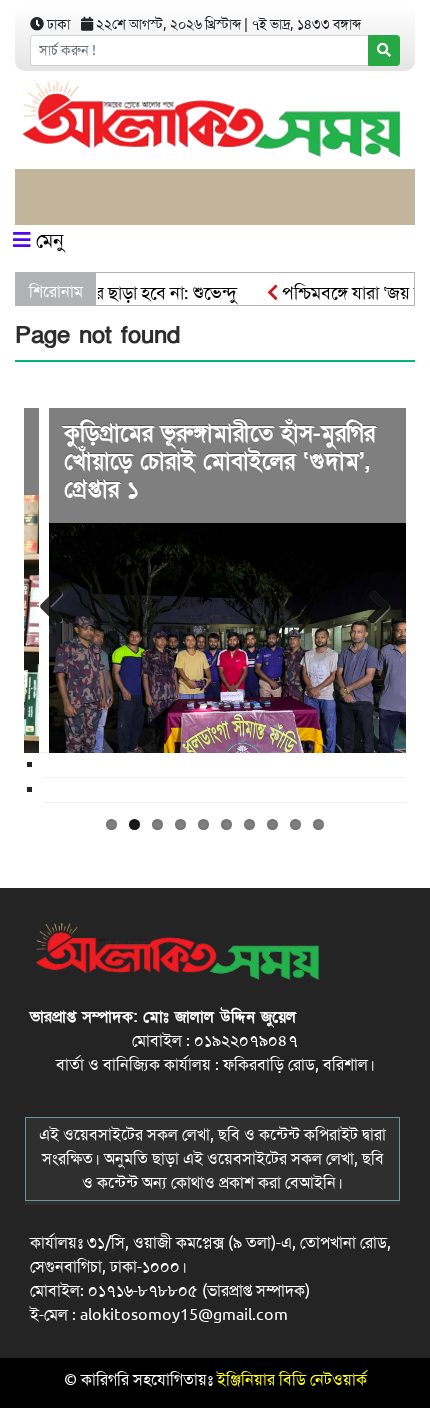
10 (318, 824)
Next (376, 603)
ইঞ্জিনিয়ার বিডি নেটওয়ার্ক (292, 1380)
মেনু (47, 240)
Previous (54, 603)
